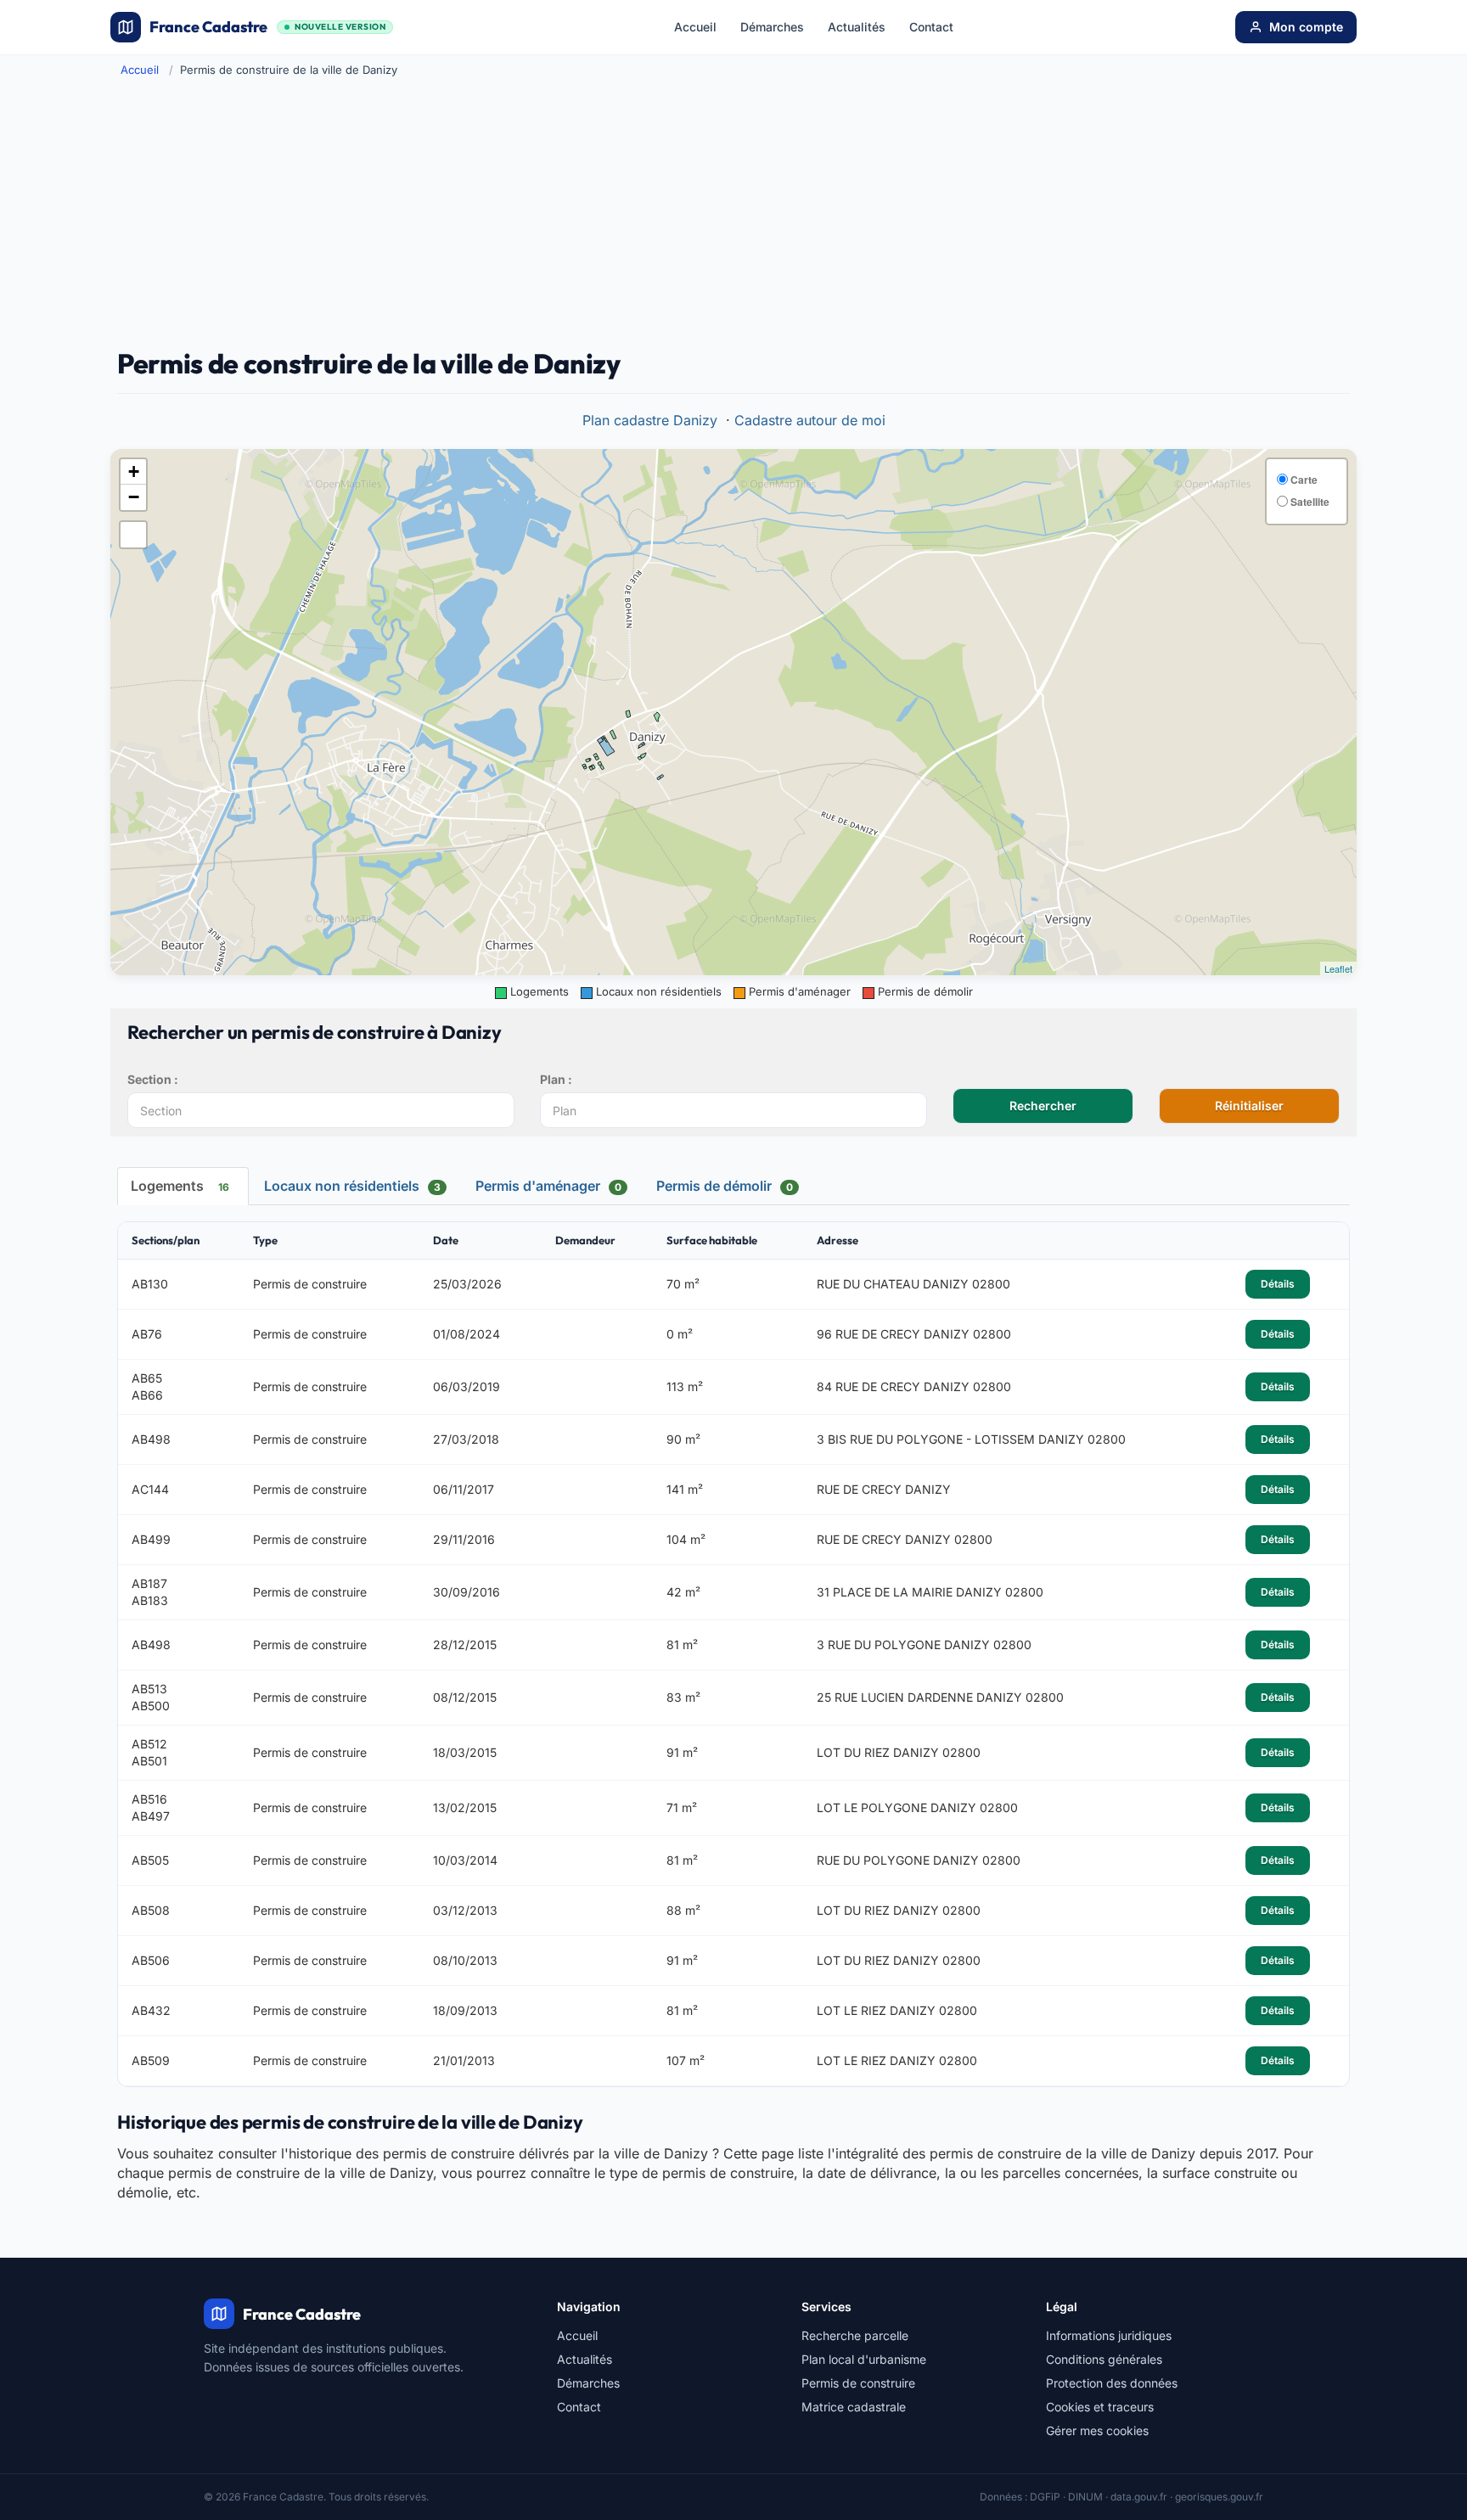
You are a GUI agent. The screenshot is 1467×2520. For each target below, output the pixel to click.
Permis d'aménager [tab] (548, 1186)
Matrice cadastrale (854, 2407)
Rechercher (1043, 1106)
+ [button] (134, 471)
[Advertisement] (733, 213)
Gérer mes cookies (1097, 2430)
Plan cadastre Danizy (650, 420)
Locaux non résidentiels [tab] (352, 1186)
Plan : (556, 1079)
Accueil (695, 27)
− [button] (134, 497)
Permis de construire (858, 2383)
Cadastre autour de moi (810, 420)
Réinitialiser (1249, 1106)
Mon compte (1306, 27)
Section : (153, 1079)
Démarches (772, 27)
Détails (1278, 1284)
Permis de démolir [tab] (725, 1186)
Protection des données (1112, 2383)
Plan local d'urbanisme (864, 2359)
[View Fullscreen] (133, 535)
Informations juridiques (1109, 2335)
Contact (931, 27)
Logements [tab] (180, 1186)
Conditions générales (1104, 2359)
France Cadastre (267, 27)
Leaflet (1338, 968)
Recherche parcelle (855, 2335)
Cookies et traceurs (1100, 2407)
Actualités (857, 27)
